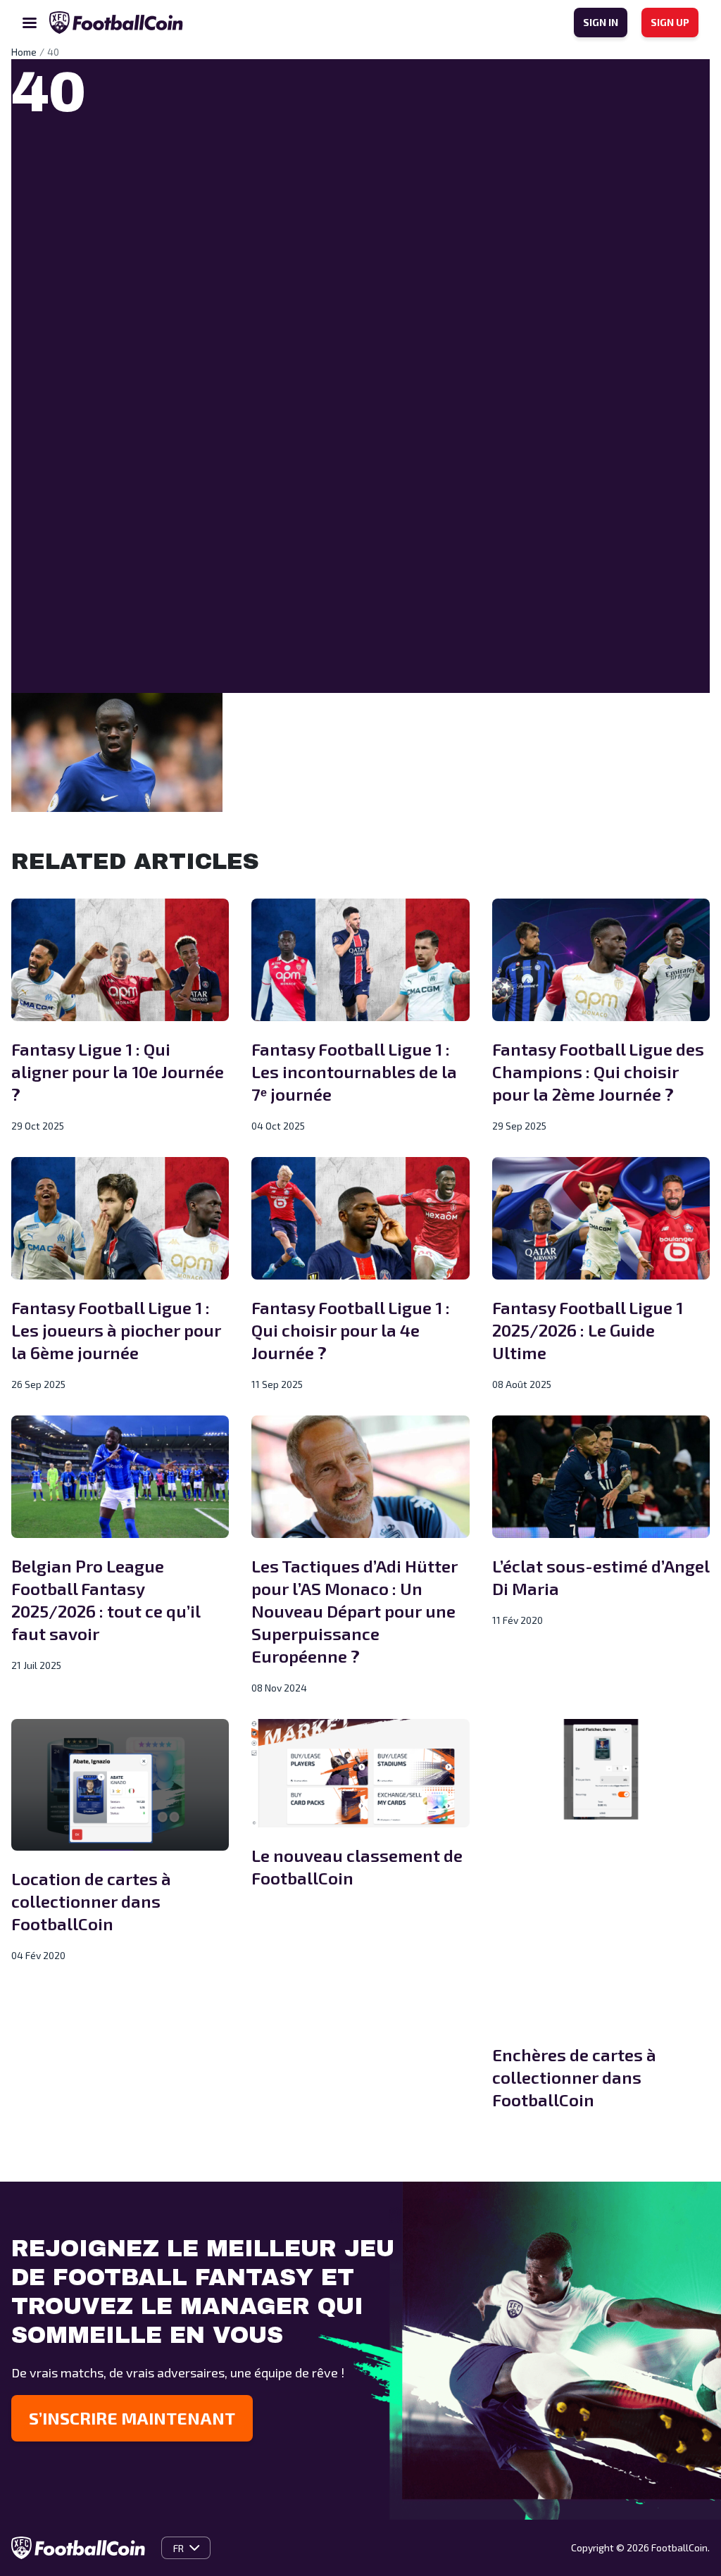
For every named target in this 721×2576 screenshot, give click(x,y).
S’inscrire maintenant (132, 2418)
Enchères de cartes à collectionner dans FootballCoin (574, 2077)
